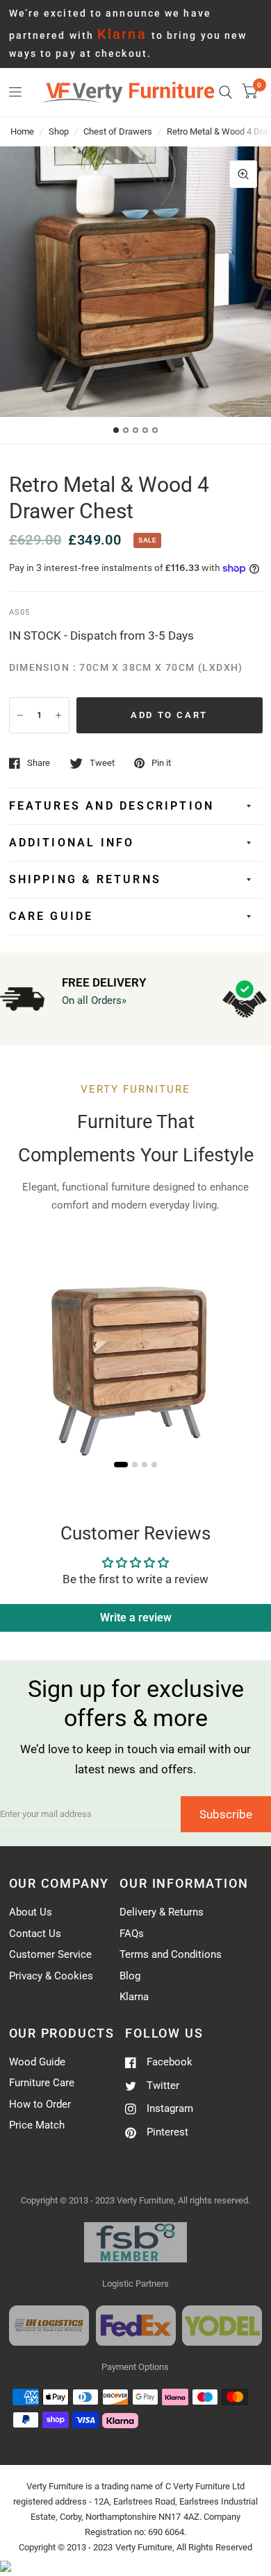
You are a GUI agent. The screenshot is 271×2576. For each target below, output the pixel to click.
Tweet (102, 763)
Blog (130, 1976)
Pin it (161, 763)
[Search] (225, 92)
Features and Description (112, 806)
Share (39, 763)
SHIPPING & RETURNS (85, 879)
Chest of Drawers (118, 131)
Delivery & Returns (162, 1912)
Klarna (134, 1997)
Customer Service (50, 1954)
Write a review (136, 1618)
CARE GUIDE (51, 916)
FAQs (132, 1934)
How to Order (40, 2104)
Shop (59, 131)
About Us (31, 1912)
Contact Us (35, 1934)
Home (22, 131)
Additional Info (72, 843)
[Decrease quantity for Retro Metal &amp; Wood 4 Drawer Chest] (20, 715)
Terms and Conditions (171, 1954)
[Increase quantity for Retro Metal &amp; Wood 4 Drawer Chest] (58, 715)
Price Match (37, 2125)
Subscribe (226, 1814)
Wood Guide (37, 2062)
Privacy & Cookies (51, 1976)
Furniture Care (42, 2083)
